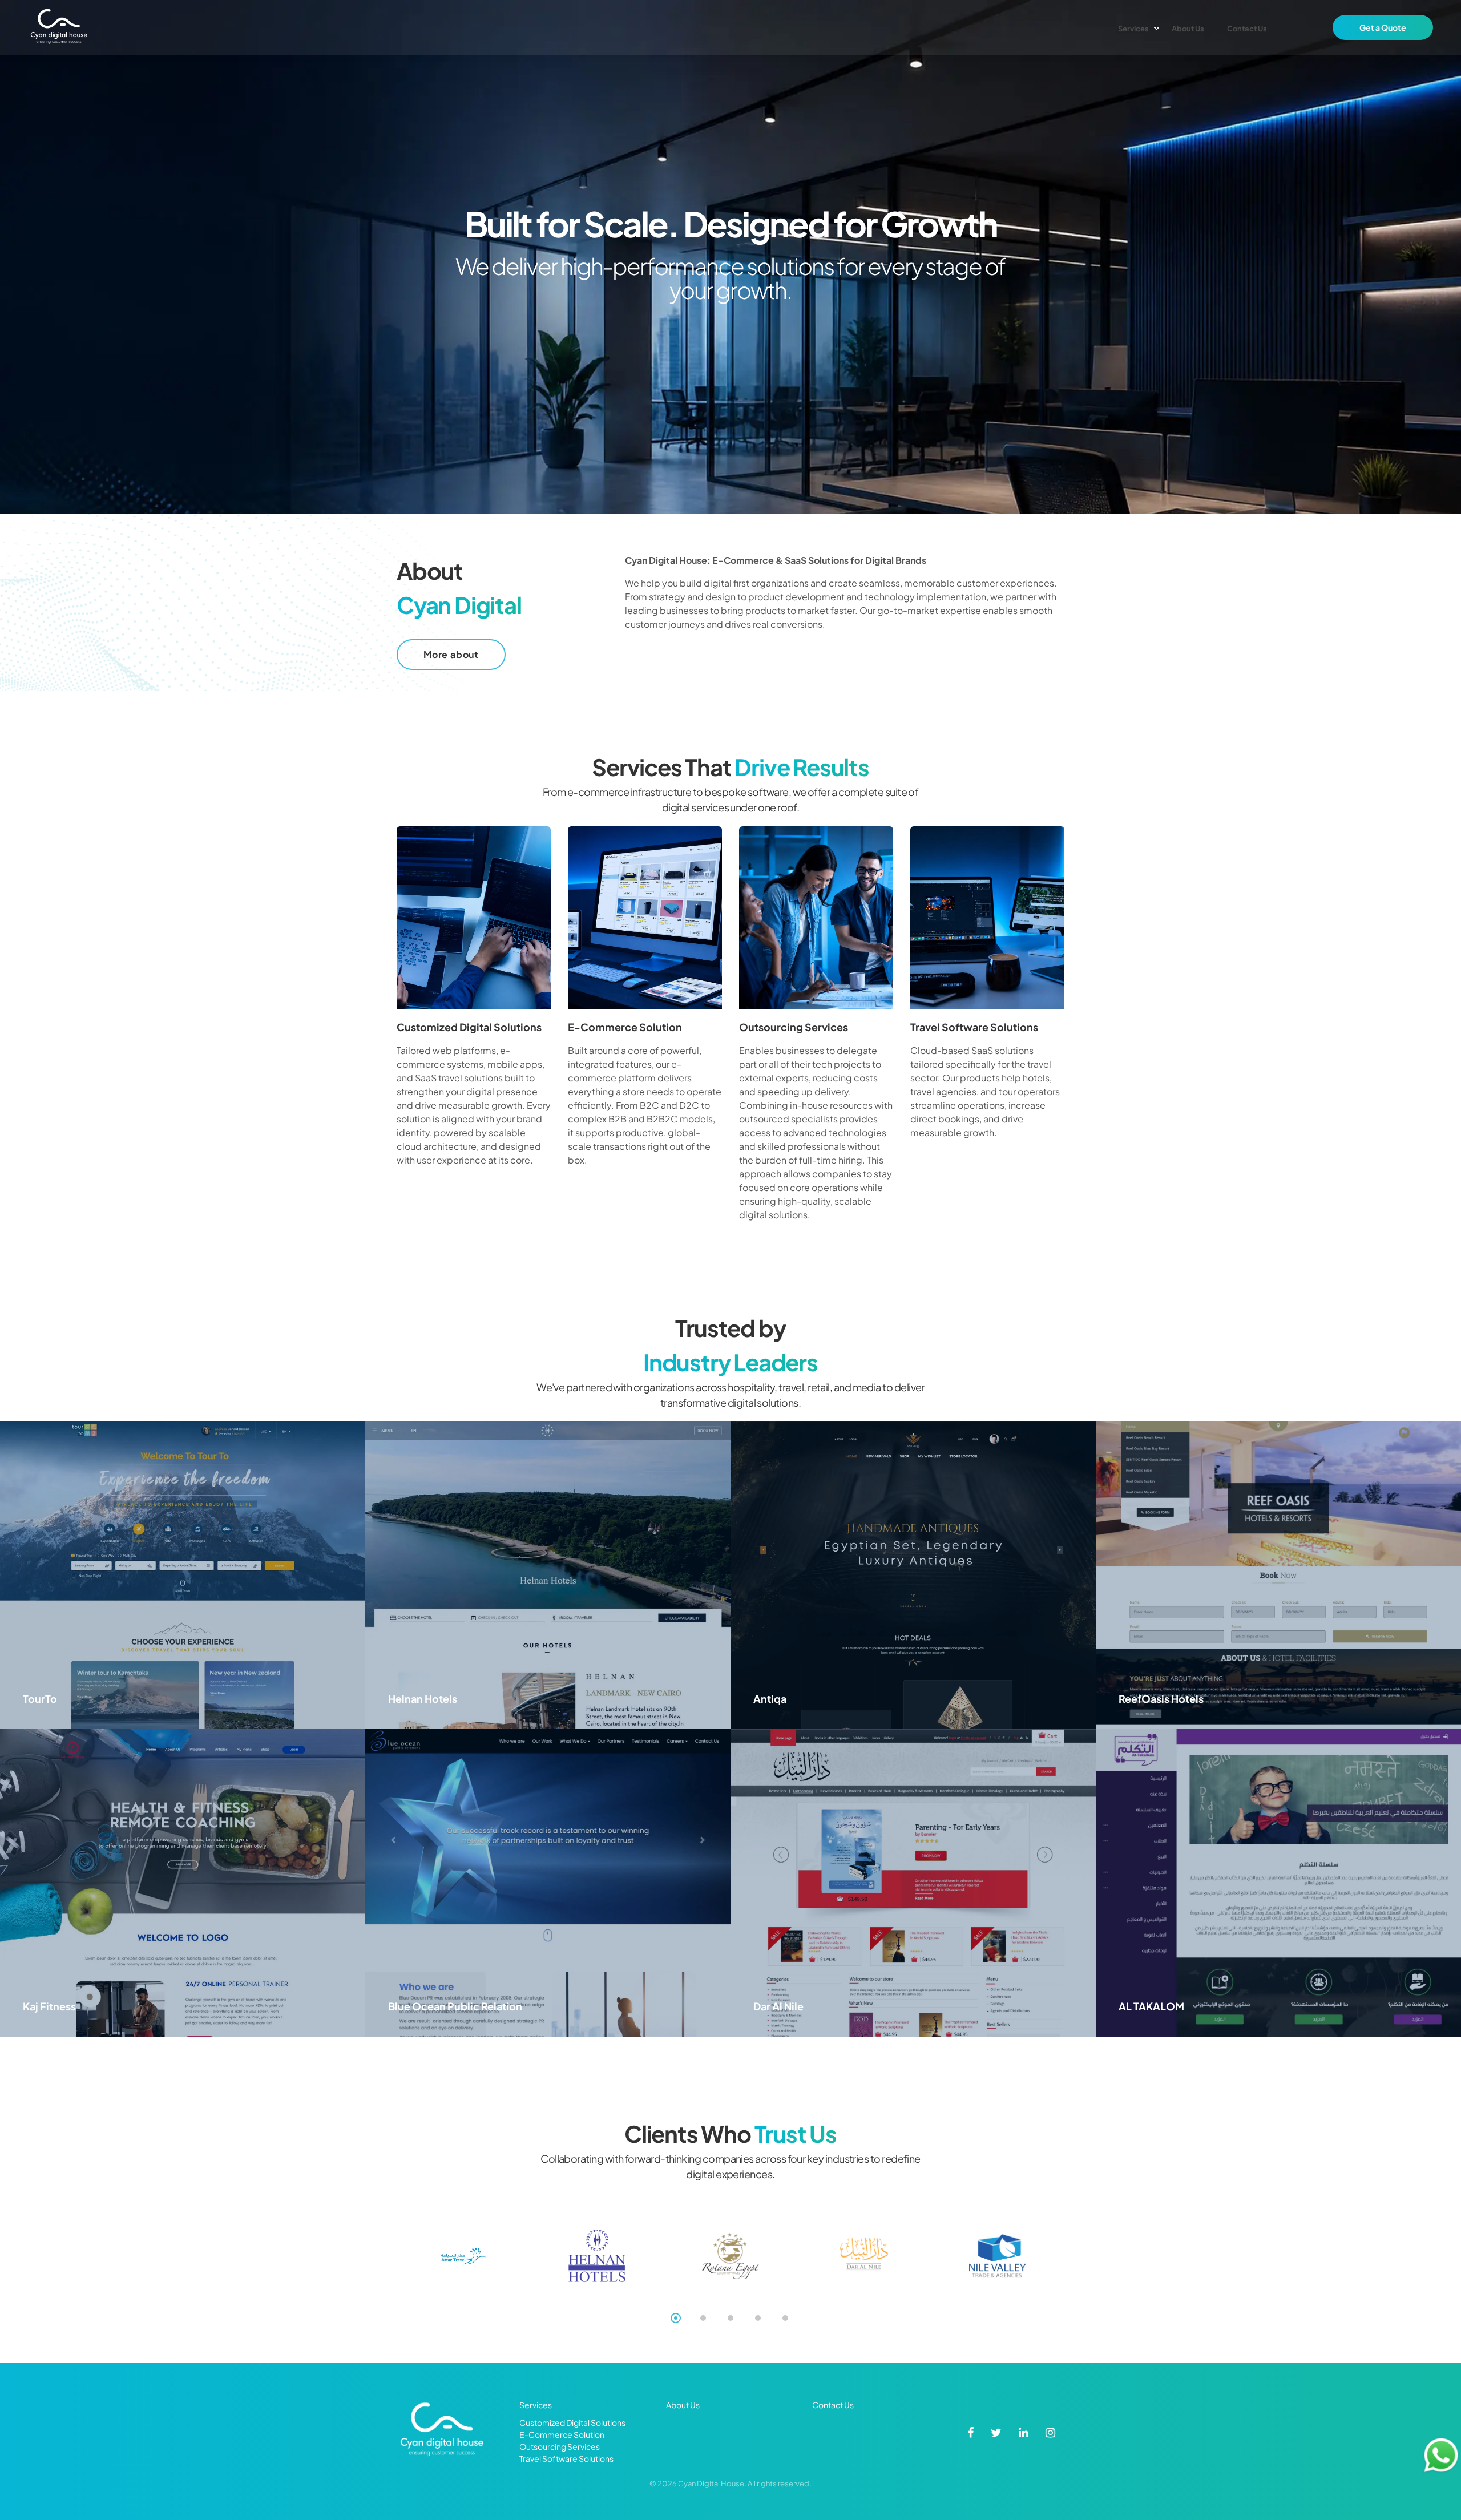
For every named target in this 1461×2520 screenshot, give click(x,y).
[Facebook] (970, 2432)
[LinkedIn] (1024, 2432)
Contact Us (833, 2405)
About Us (683, 2405)
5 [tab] (785, 2318)
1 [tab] (676, 2318)
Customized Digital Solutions (469, 1027)
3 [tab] (730, 2318)
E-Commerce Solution (625, 1027)
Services (536, 2405)
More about (451, 654)
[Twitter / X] (996, 2432)
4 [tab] (758, 2318)
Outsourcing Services (794, 1027)
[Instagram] (1050, 2432)
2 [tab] (703, 2318)
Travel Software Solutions (974, 1027)
